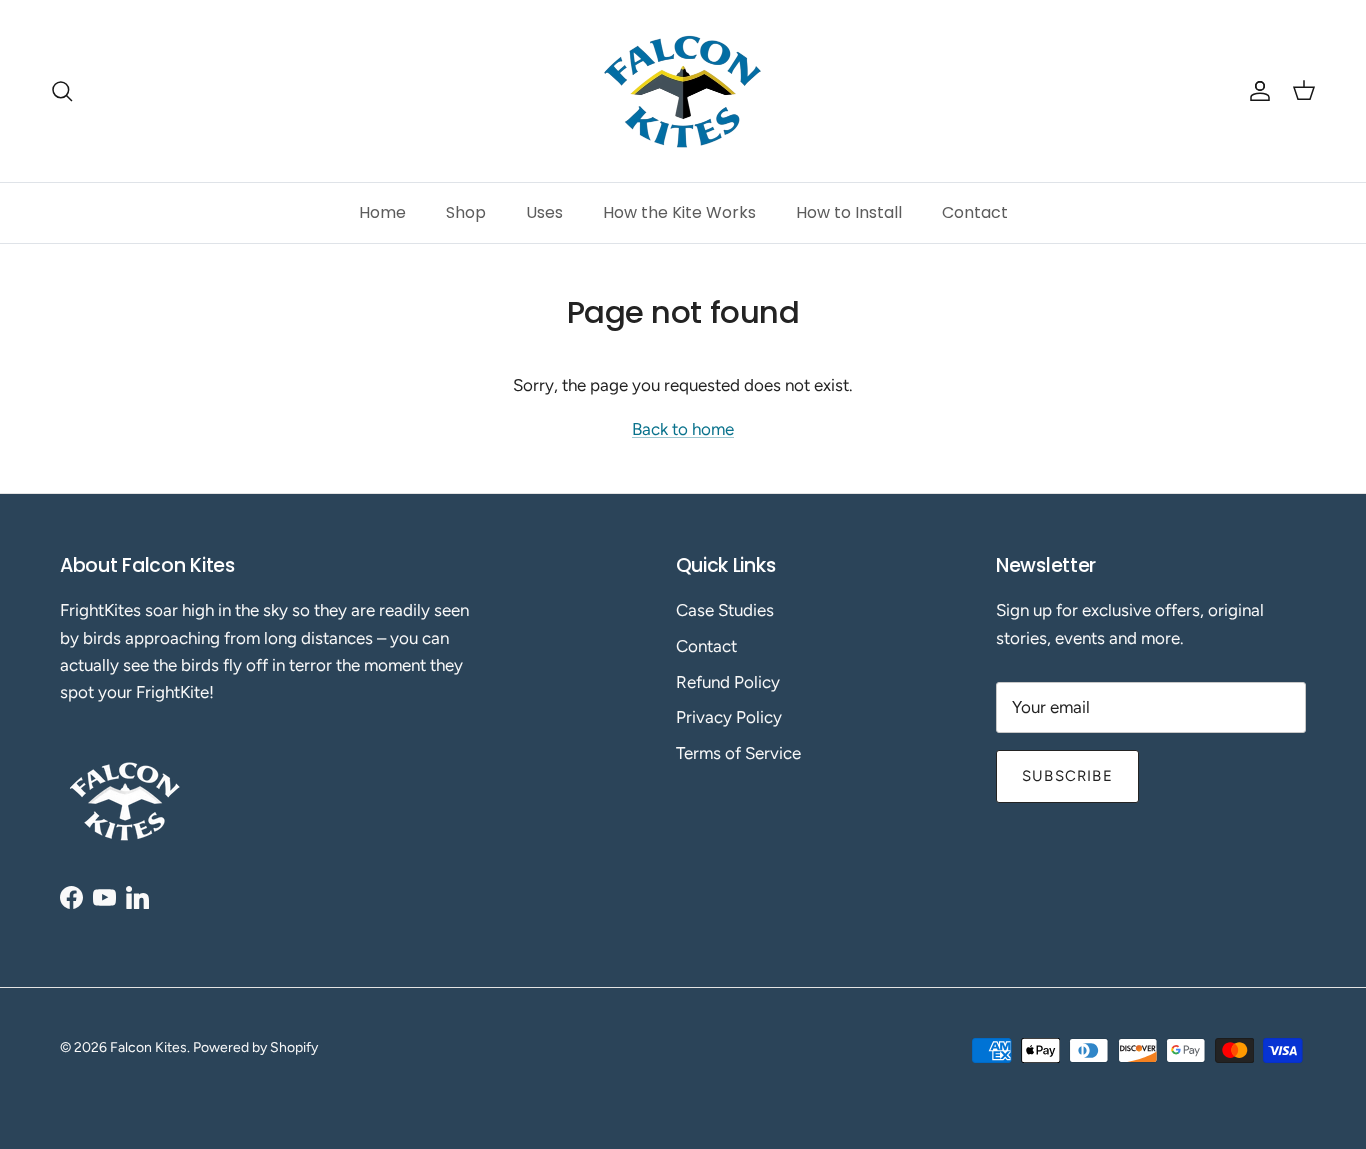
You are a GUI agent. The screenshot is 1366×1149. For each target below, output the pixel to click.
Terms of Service (738, 753)
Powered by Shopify (255, 1047)
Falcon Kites (148, 1047)
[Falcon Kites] (683, 91)
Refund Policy (728, 682)
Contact (975, 212)
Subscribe (1067, 776)
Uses (544, 212)
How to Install (849, 212)
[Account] (1256, 91)
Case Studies (725, 610)
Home (382, 212)
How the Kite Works (679, 212)
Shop (466, 212)
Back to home (683, 429)
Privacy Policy (729, 717)
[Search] (62, 91)
